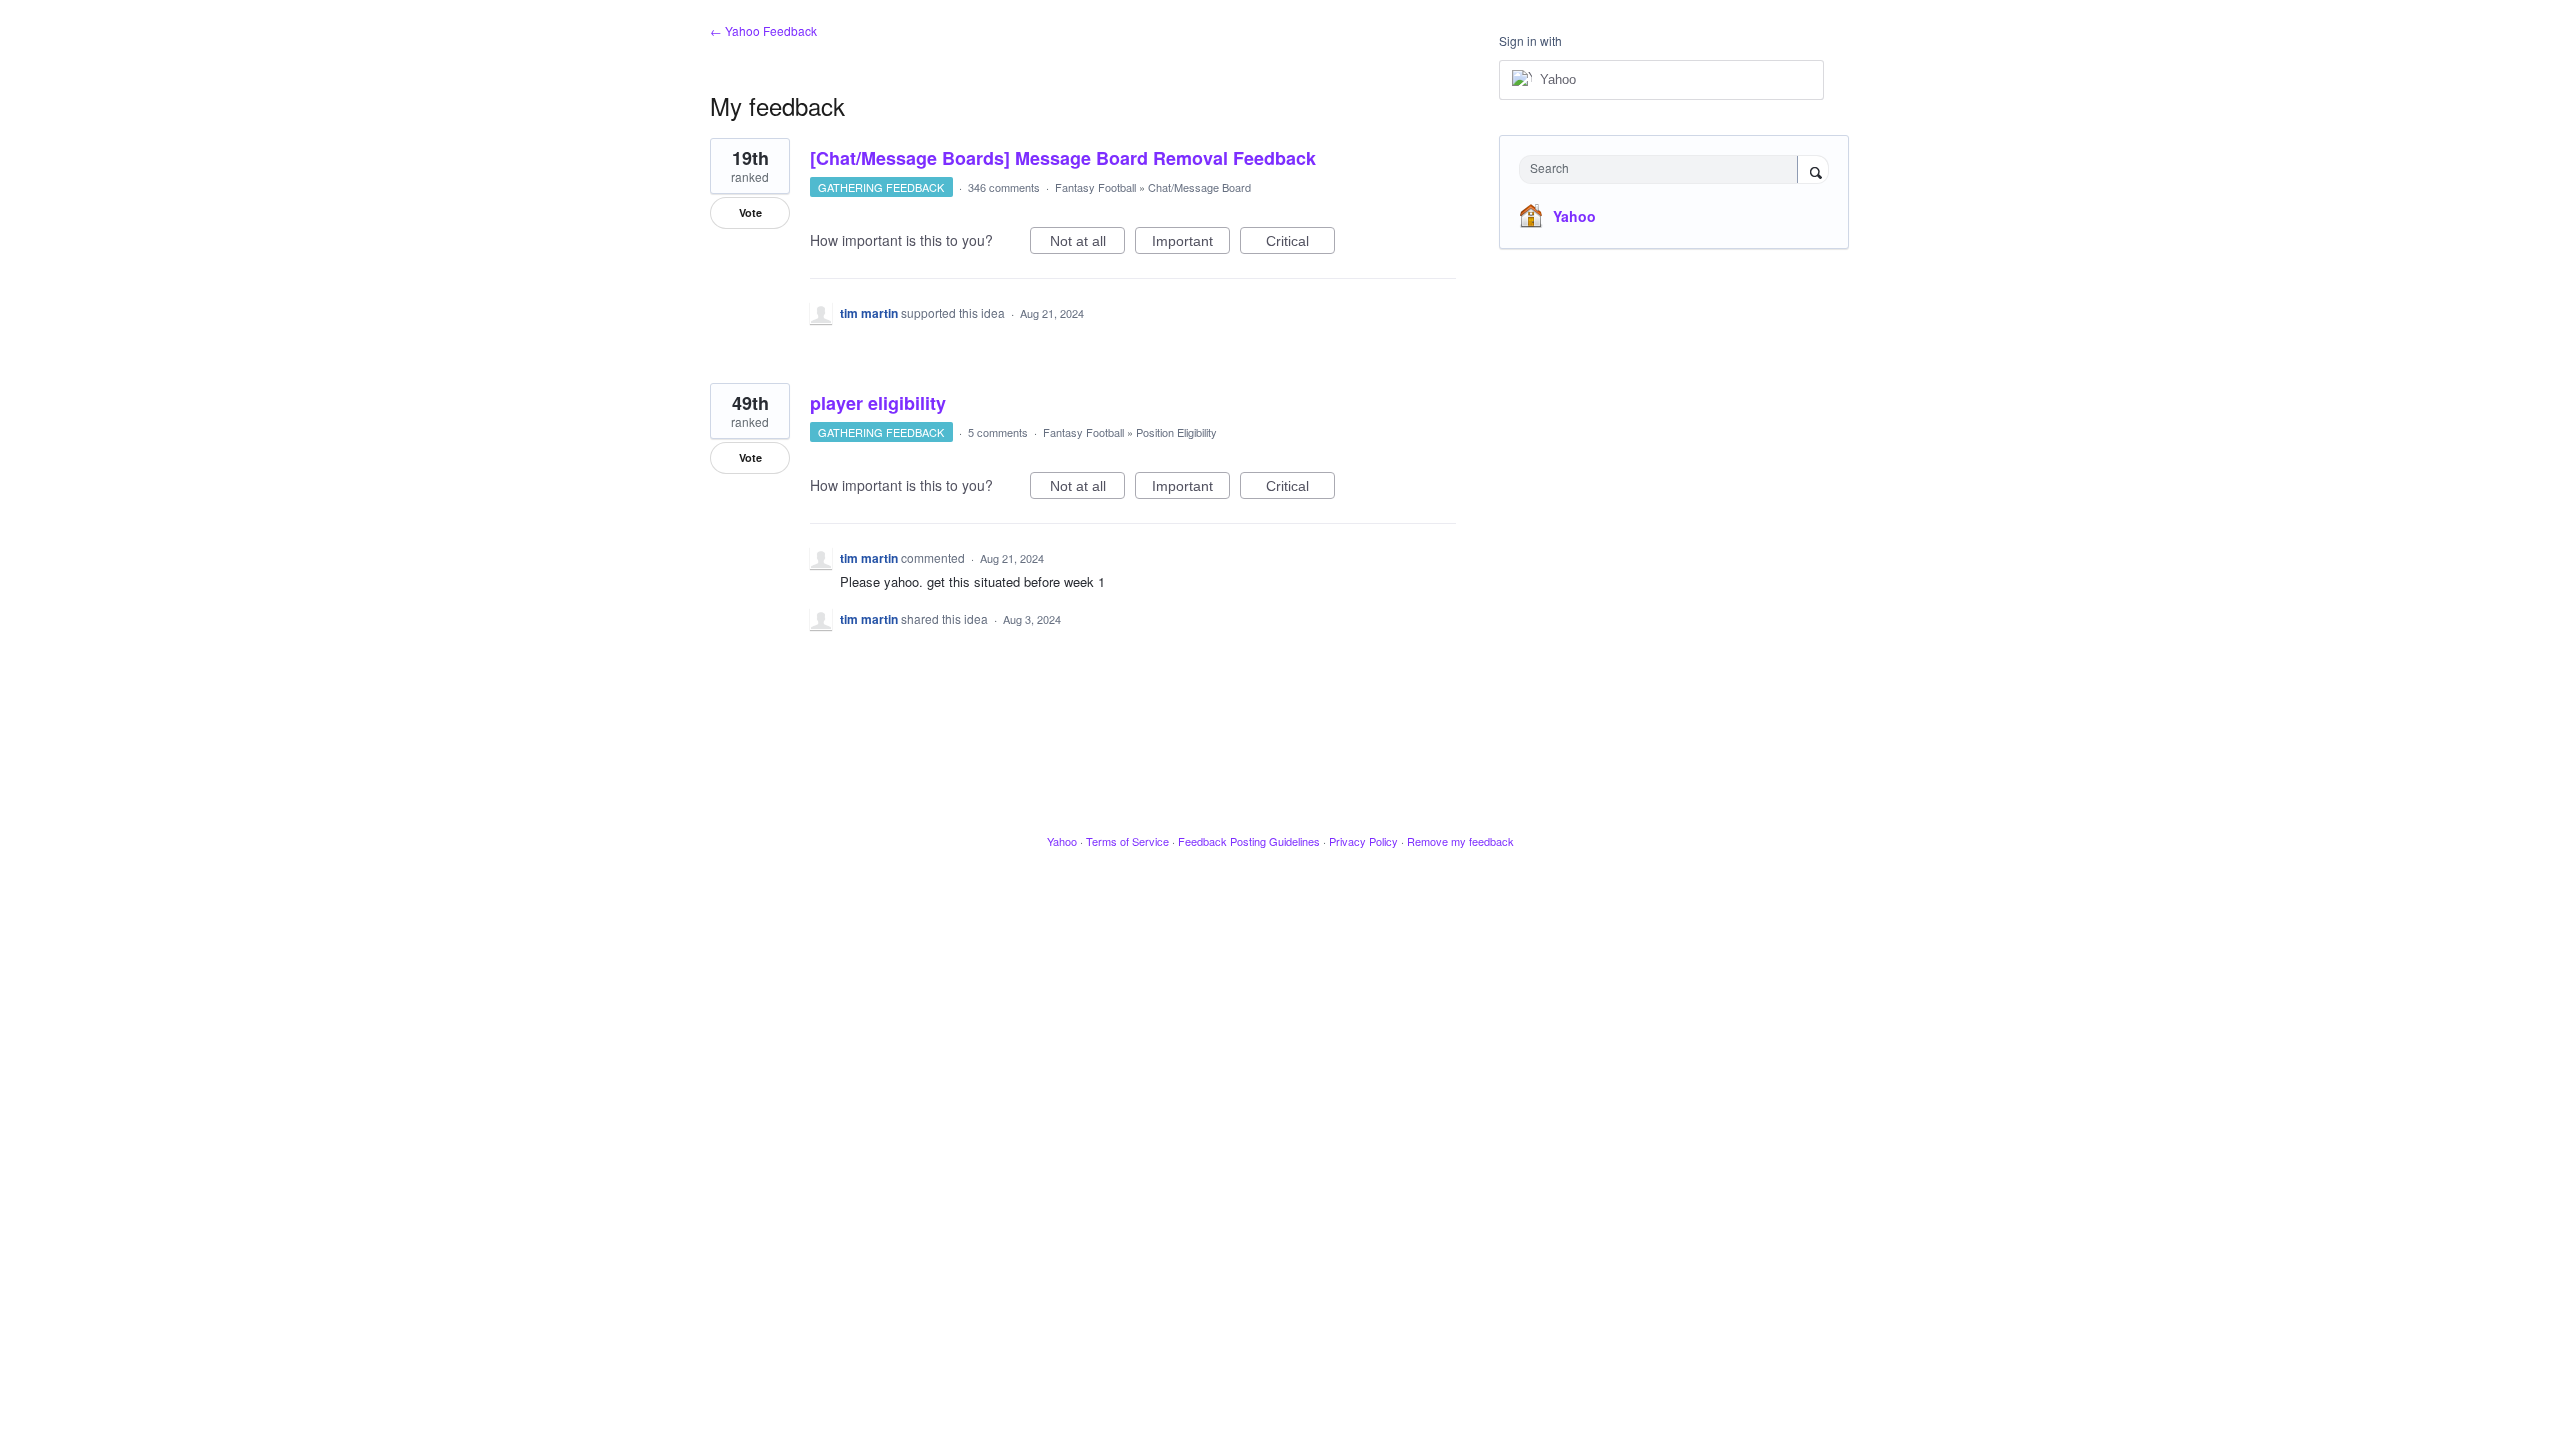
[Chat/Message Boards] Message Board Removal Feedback (1063, 158)
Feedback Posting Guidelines (1249, 841)
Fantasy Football (1095, 187)
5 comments (998, 432)
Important (1191, 243)
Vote (750, 212)
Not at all (1087, 243)
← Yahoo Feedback (763, 30)
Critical (1300, 243)
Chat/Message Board (1199, 187)
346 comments (1004, 187)
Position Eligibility (1176, 432)
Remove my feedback (1460, 841)
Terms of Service (1127, 841)
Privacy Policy (1363, 841)
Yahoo (1574, 216)
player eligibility (878, 403)
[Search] (1813, 171)
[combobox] (1663, 169)
